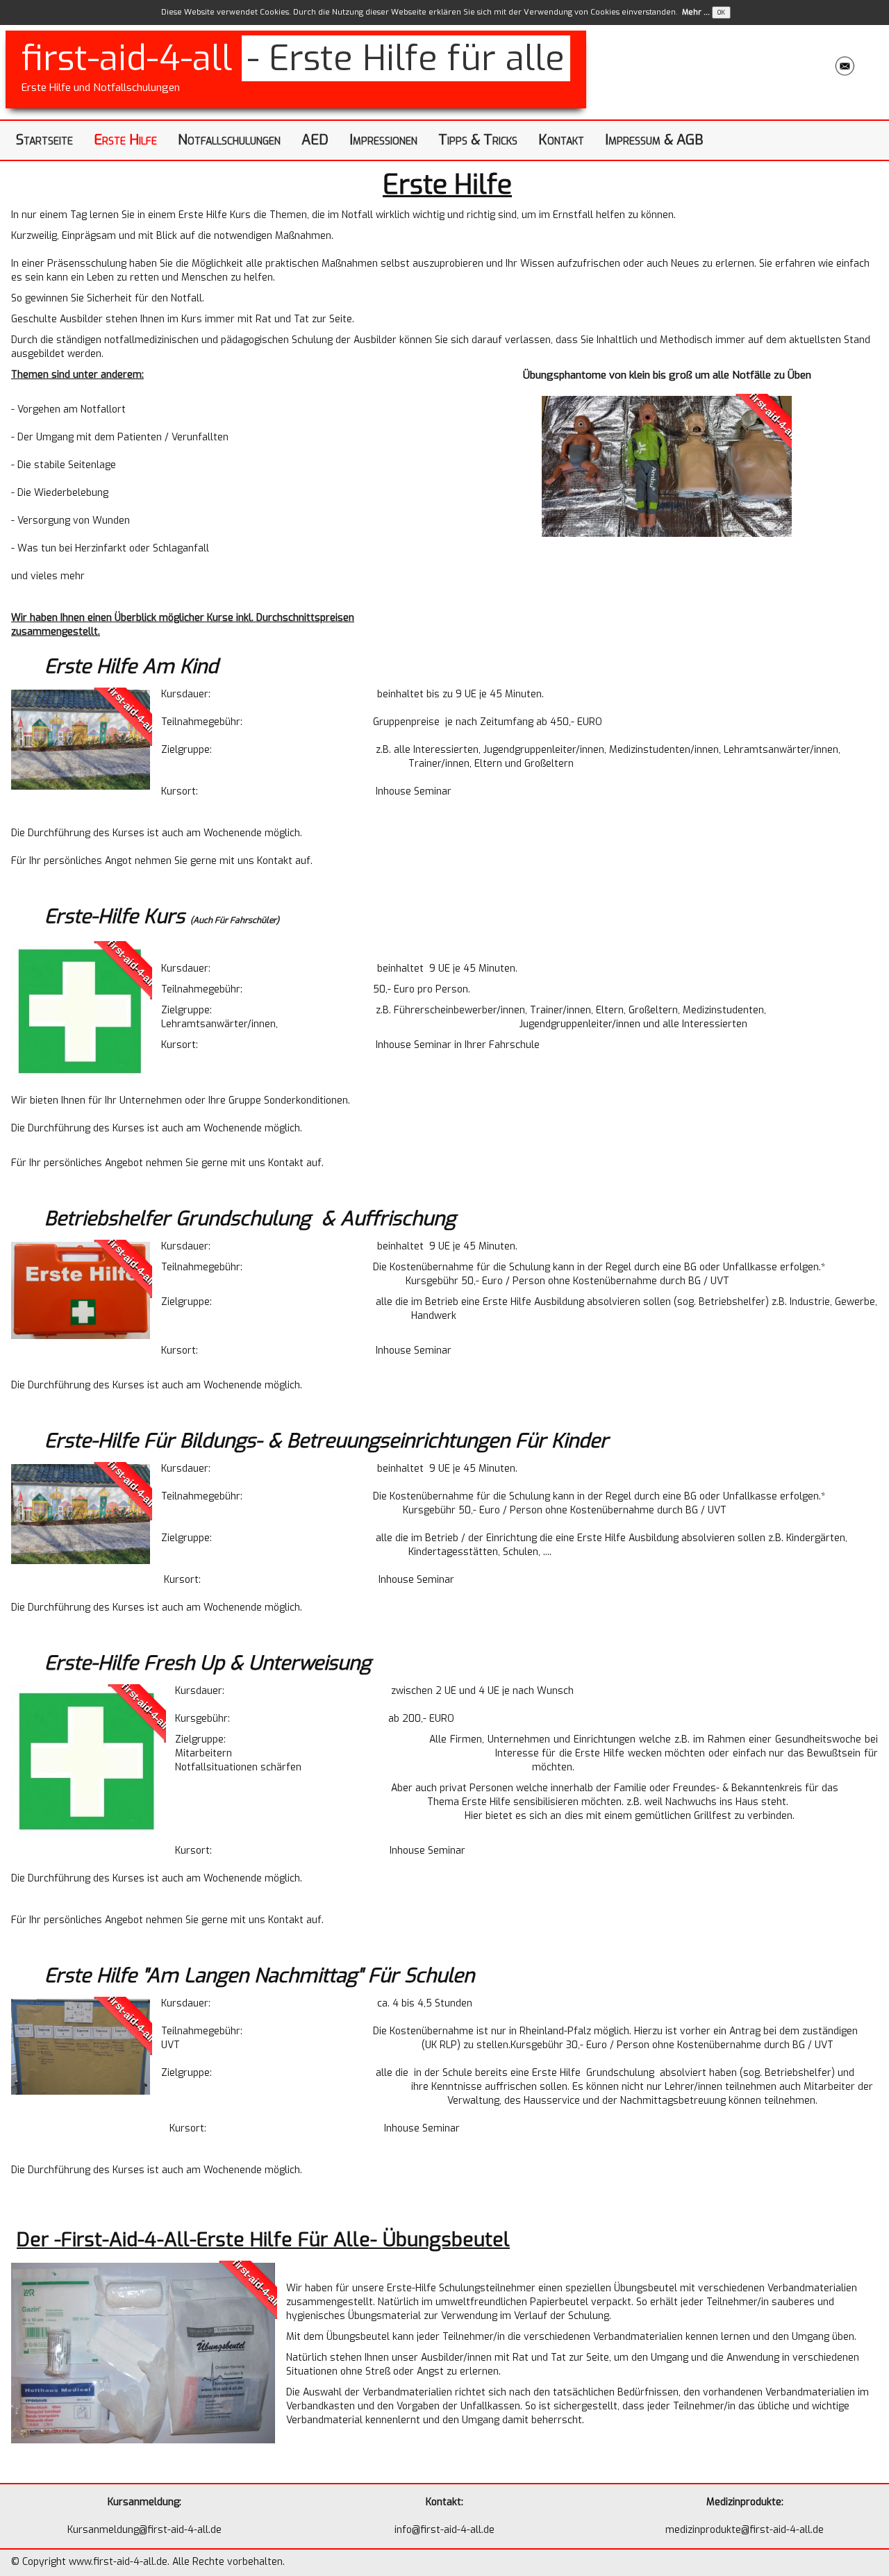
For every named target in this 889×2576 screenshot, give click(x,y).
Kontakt (561, 140)
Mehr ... (696, 12)
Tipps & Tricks (478, 140)
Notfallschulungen (229, 140)
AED (315, 140)
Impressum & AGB (654, 140)
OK (721, 13)
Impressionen (383, 140)
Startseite (44, 140)
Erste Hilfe (125, 140)
